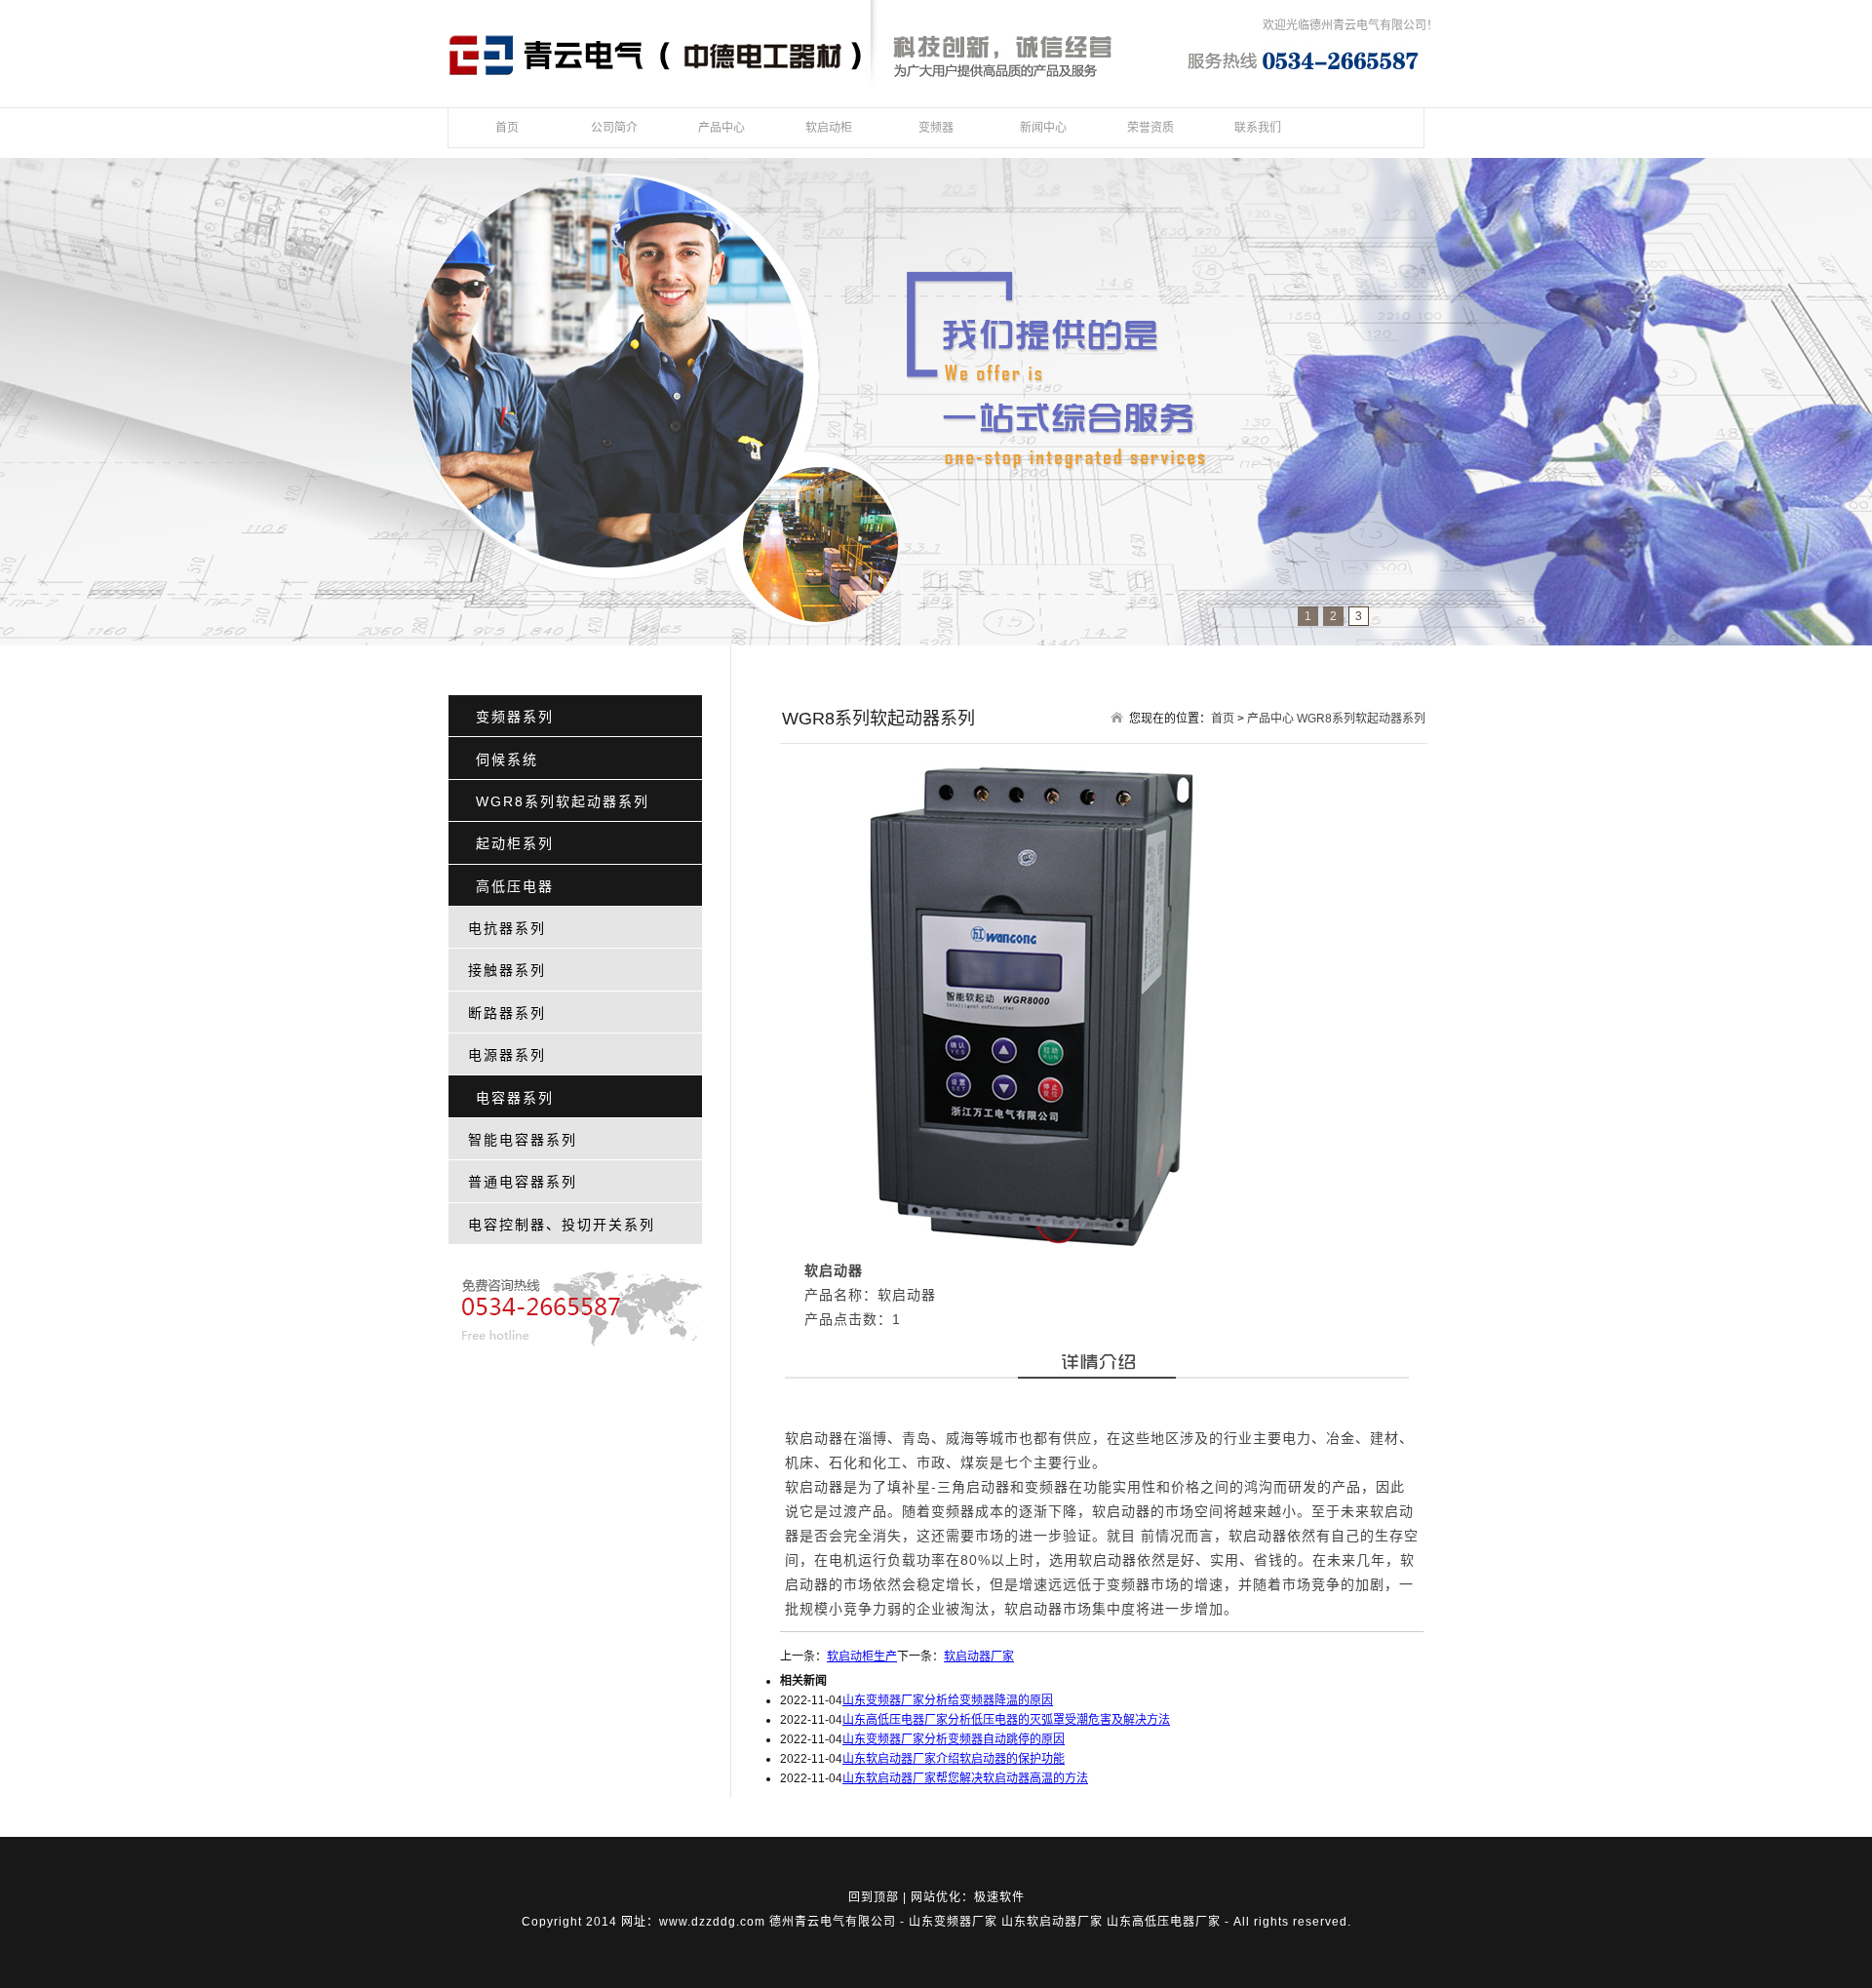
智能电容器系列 (523, 1140)
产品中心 (721, 128)
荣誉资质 (1150, 128)
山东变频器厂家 (953, 1922)
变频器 (936, 128)
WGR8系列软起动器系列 (563, 801)
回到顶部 (874, 1897)
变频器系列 (515, 717)
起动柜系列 (515, 843)
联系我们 (1258, 128)
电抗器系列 (507, 928)
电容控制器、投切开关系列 (562, 1225)
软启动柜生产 (862, 1657)
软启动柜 (829, 128)
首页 (507, 128)
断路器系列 (507, 1013)
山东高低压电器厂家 (1164, 1922)
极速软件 (999, 1897)
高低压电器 (515, 886)
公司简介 (614, 128)
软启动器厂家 (979, 1657)
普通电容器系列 (523, 1182)
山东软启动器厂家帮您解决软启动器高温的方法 (965, 1778)
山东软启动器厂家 (1052, 1922)
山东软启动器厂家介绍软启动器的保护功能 (954, 1759)
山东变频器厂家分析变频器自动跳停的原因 (954, 1739)
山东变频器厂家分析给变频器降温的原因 (948, 1700)
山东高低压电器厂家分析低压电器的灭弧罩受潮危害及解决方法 (1006, 1720)
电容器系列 (515, 1098)
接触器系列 (507, 970)
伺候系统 (507, 760)
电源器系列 (507, 1055)
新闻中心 (1043, 128)
